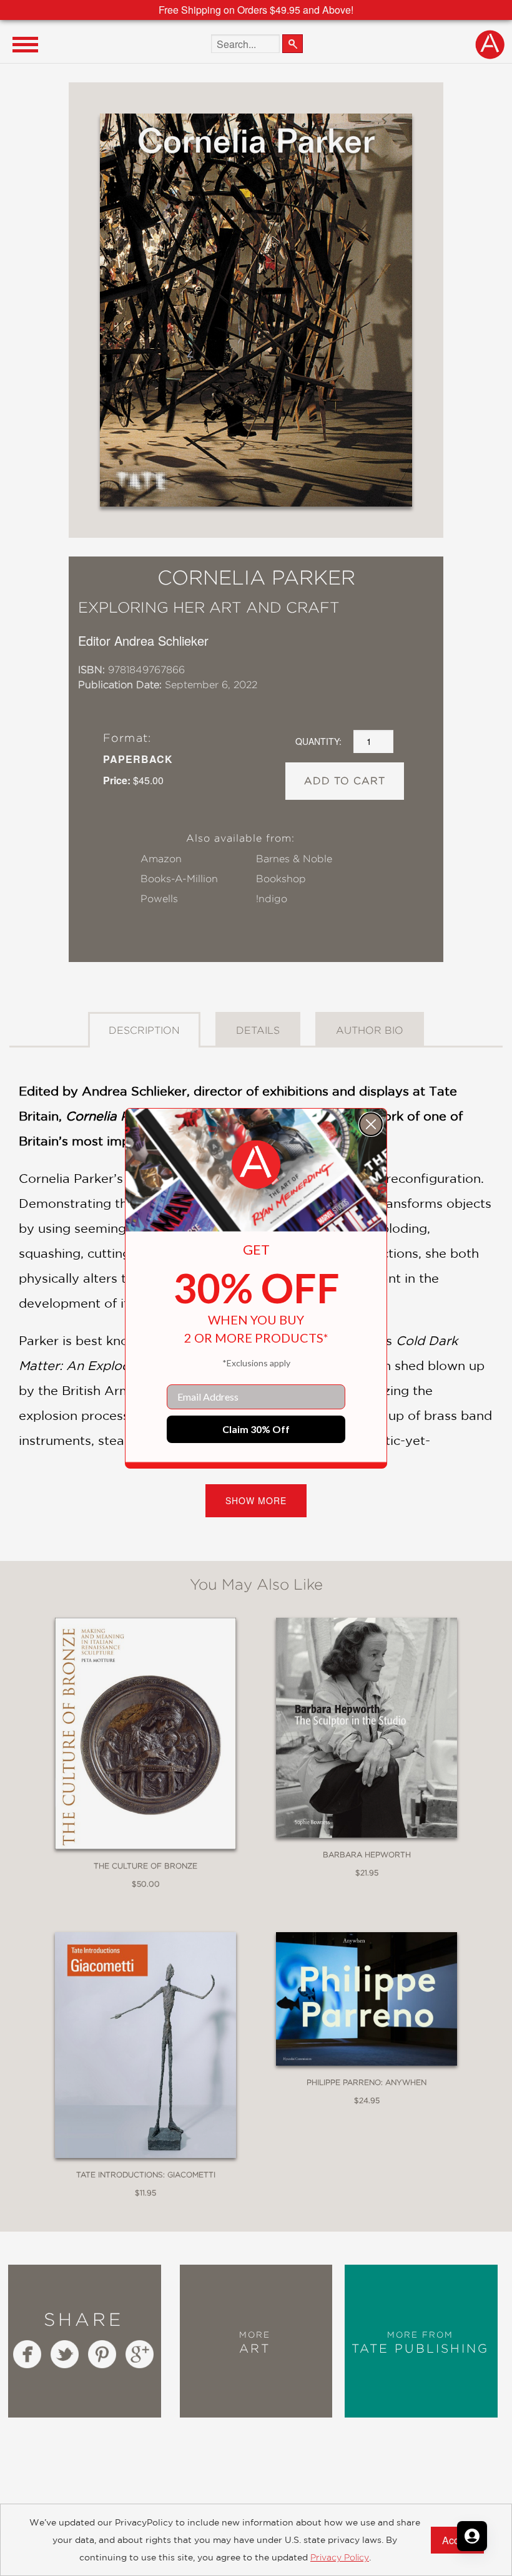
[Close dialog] (371, 1124)
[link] (256, 1165)
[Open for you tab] (472, 2536)
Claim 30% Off (256, 1429)
